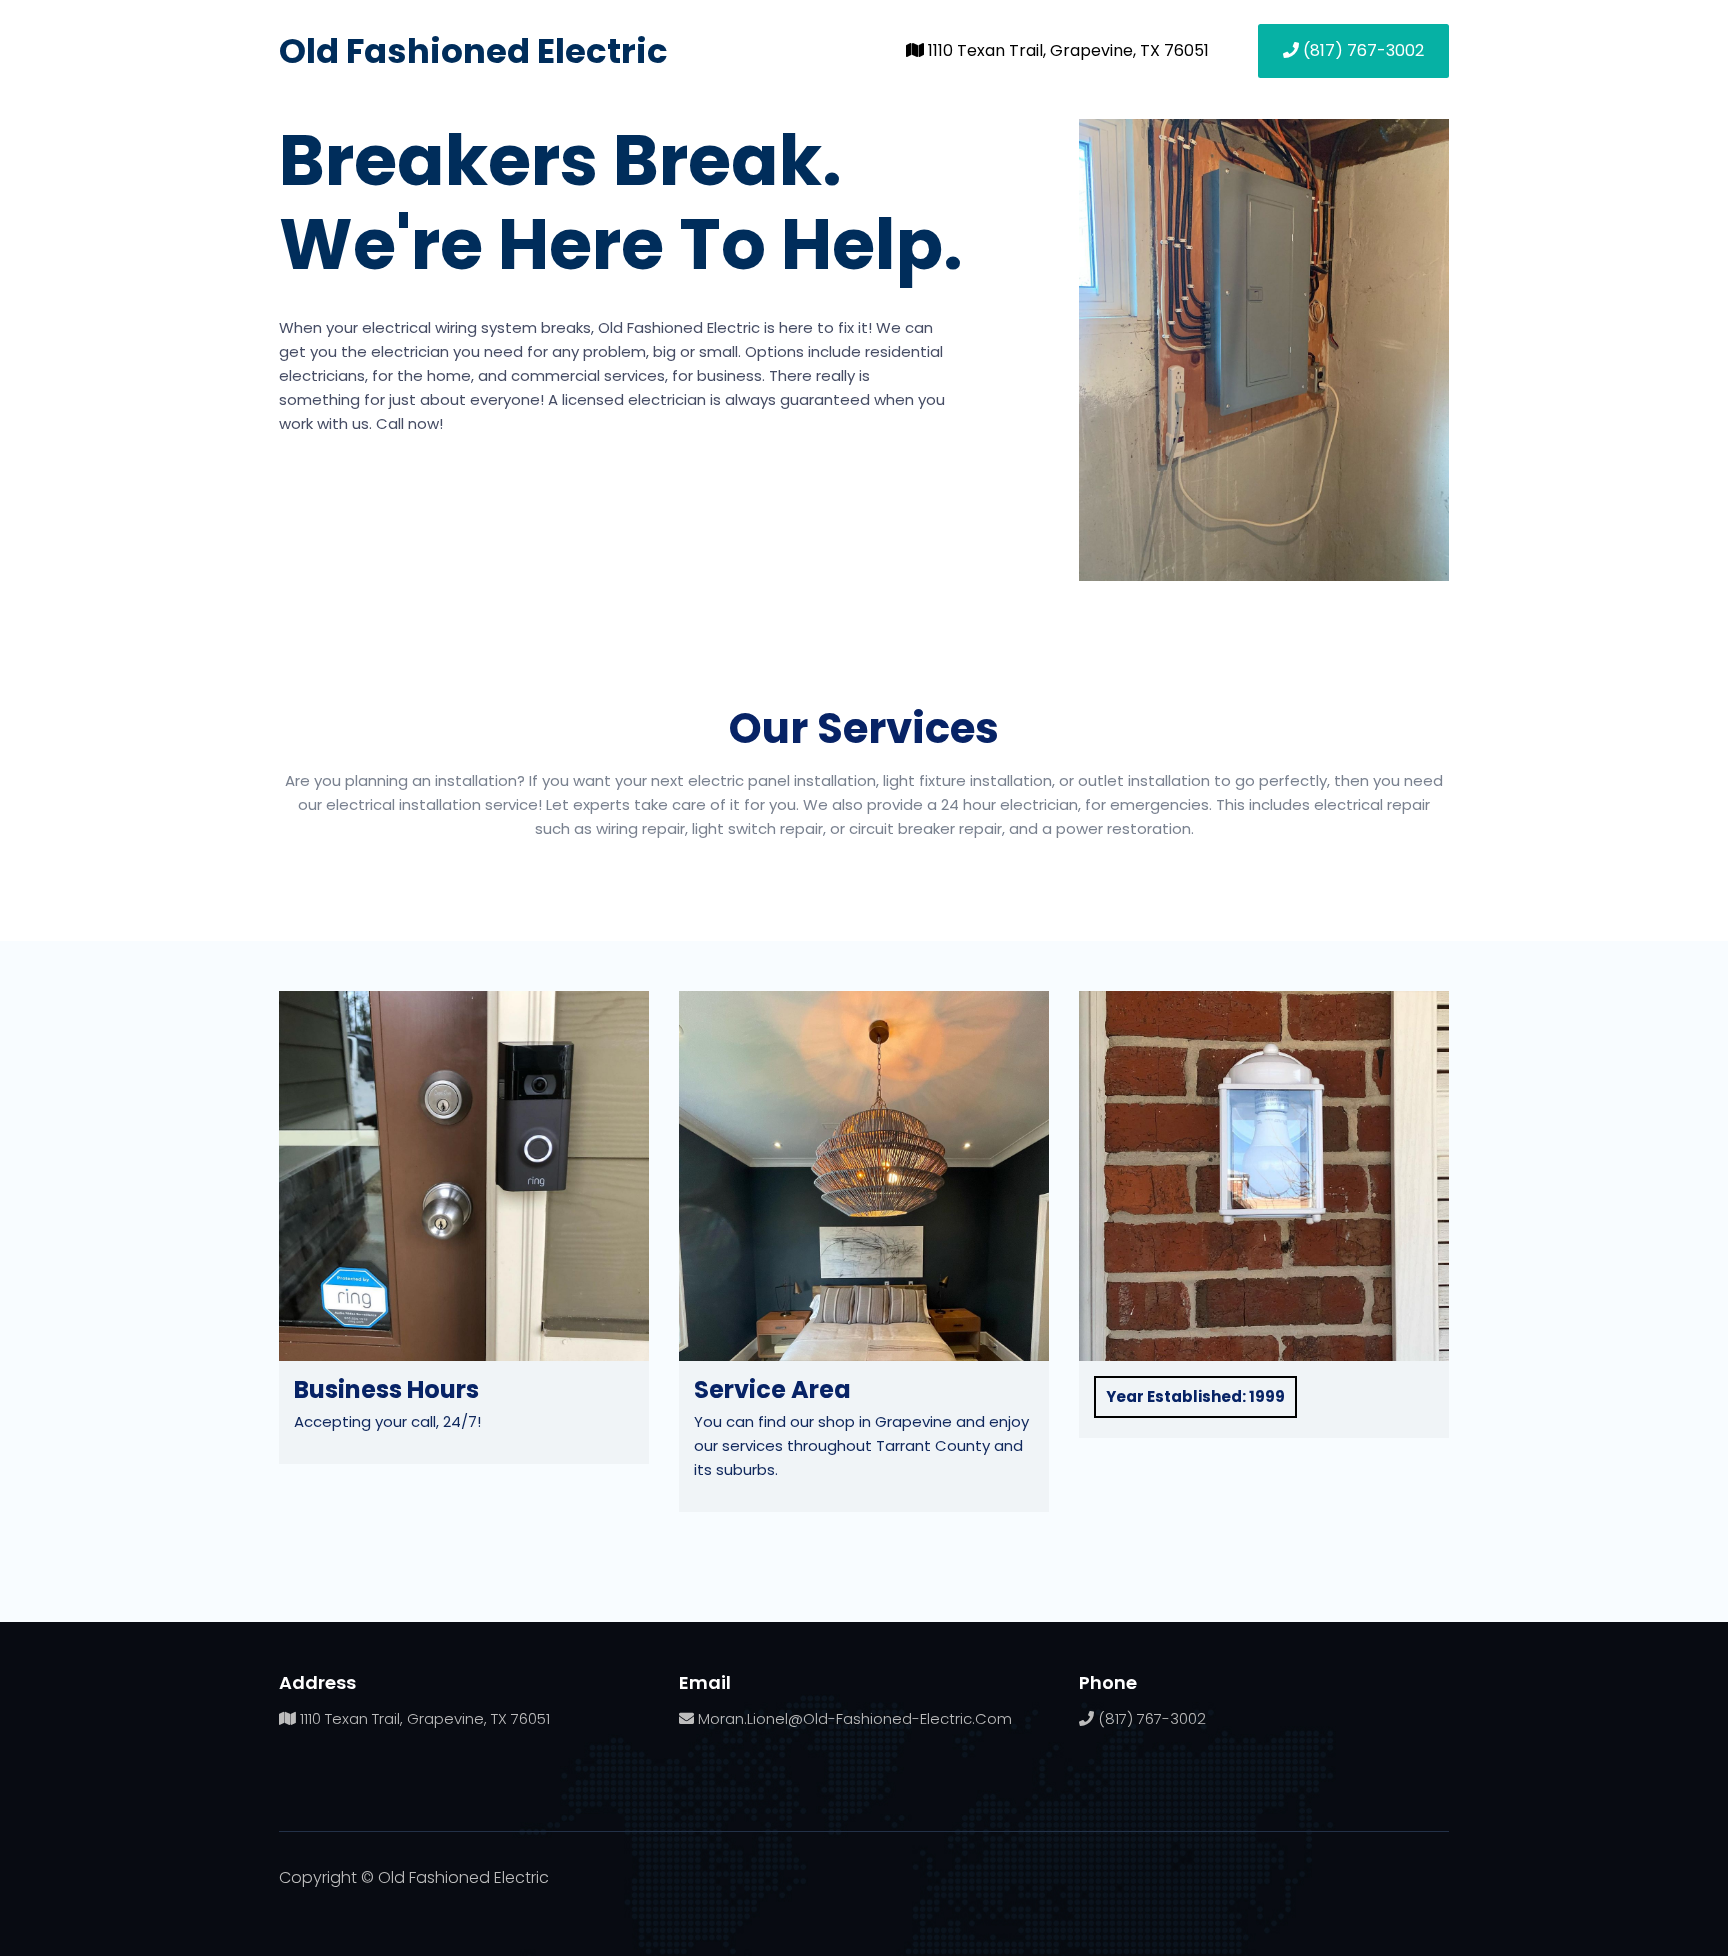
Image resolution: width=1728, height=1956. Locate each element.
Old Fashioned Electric (473, 51)
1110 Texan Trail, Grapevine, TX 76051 (1066, 50)
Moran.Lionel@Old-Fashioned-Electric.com (853, 1718)
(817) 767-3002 (1361, 50)
